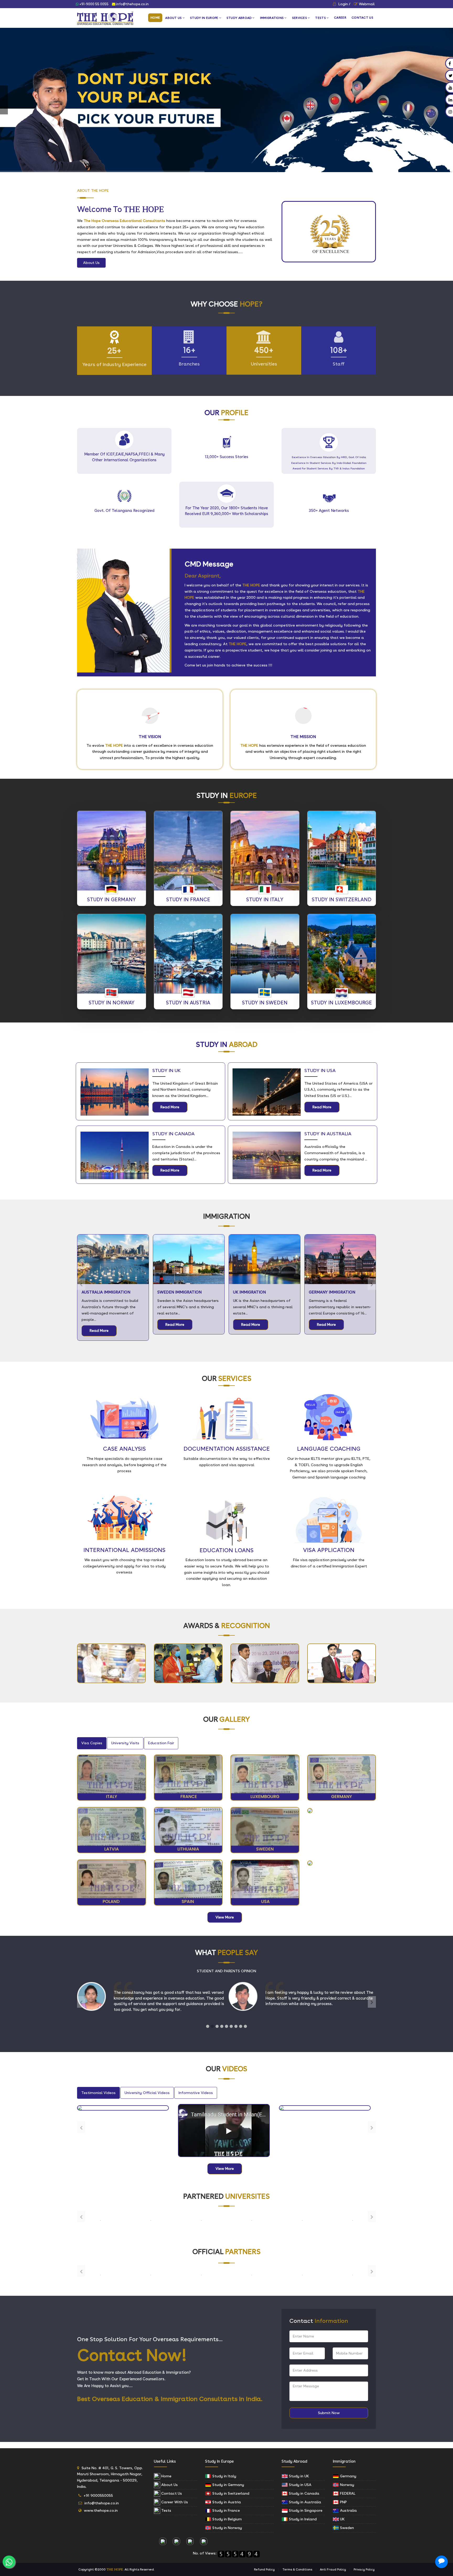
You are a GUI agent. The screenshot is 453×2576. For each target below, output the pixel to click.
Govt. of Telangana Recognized (124, 511)
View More (225, 1917)
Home (166, 2476)
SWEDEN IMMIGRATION (104, 1292)
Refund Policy (264, 2569)
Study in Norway (227, 2528)
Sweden (346, 2528)
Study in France (226, 2510)
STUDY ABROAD (239, 18)
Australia (348, 2510)
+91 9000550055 (98, 2495)
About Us (91, 263)
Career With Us (174, 2502)
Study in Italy (224, 2476)
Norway (347, 2485)
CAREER (340, 18)
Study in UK (298, 2476)
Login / (344, 4)
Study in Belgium (226, 2519)
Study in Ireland (302, 2519)
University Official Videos (147, 2093)
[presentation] (81, 1284)
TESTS (320, 18)
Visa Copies (92, 1743)
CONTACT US (362, 18)
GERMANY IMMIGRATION (256, 1292)
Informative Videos (196, 2093)
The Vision (150, 737)
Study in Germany (228, 2485)
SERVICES (300, 18)
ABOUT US (173, 18)
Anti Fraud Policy (333, 2569)
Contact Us (171, 2493)
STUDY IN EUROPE (204, 18)
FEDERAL (347, 2493)
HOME (155, 18)
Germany (348, 2476)
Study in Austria (226, 2502)
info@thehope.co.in (132, 4)
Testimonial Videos (98, 2093)
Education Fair (161, 1743)
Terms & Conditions (297, 2569)
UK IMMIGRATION (174, 1292)
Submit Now (329, 2413)
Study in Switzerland (230, 2493)
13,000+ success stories (226, 457)
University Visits (125, 1743)
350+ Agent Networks (329, 511)
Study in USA (300, 2485)
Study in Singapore (305, 2510)
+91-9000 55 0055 (94, 4)
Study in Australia (304, 2502)
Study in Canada (304, 2493)
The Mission (303, 737)
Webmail (367, 4)
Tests (166, 2510)
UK (342, 2519)
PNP (343, 2502)
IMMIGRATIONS (272, 18)
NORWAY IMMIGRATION (331, 1292)
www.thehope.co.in (101, 2510)
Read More (170, 1107)
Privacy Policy (364, 2569)
